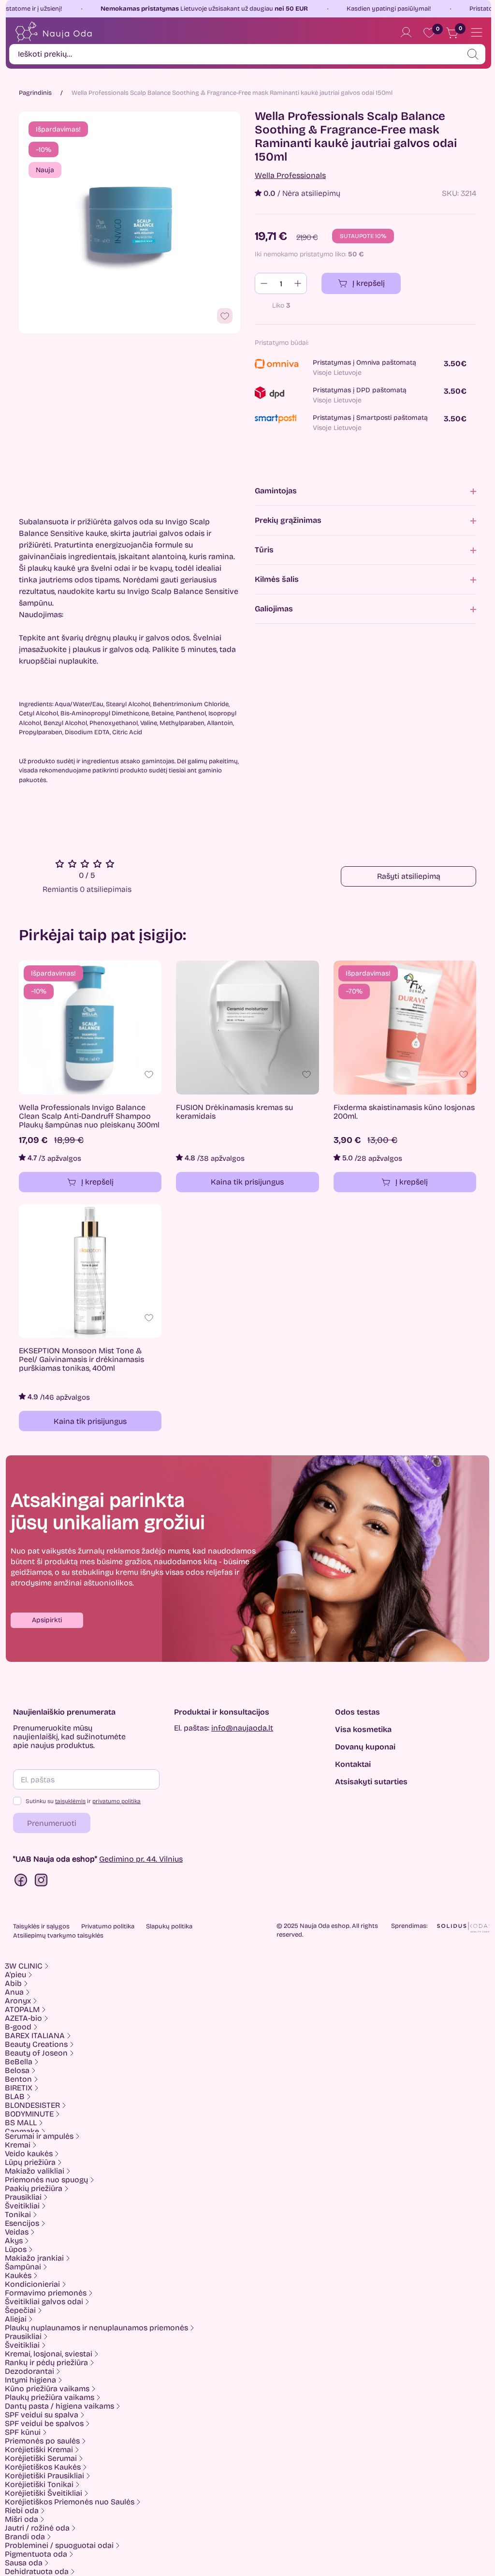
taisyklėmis (70, 1801)
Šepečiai (20, 2310)
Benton (18, 2079)
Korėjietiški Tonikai (39, 2485)
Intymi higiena (30, 2380)
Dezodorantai (29, 2371)
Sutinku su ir (83, 1801)
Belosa (17, 2071)
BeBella (19, 2062)
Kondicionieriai (32, 2284)
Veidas (17, 2232)
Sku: (450, 193)
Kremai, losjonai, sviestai (49, 2354)
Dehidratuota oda (37, 2572)
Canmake (22, 2132)
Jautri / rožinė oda (37, 2528)
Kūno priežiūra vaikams (47, 2389)
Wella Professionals (290, 176)
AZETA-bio (23, 2018)
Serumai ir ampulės (39, 2136)
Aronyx (18, 2001)
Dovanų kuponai (365, 1747)
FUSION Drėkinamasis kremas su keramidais (234, 1112)
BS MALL (21, 2123)
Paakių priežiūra (34, 2189)
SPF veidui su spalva (42, 2415)
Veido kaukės (29, 2154)
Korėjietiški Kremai (39, 2450)
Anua (14, 1992)
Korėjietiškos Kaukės (43, 2467)
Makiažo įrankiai (34, 2258)
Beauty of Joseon (36, 2053)
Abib (13, 1984)
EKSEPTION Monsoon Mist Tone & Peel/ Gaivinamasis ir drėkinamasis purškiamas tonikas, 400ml (81, 1360)
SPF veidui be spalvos (44, 2424)
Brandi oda (25, 2537)
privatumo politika (116, 1801)
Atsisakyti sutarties (371, 1782)
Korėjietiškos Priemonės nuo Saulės (70, 2502)
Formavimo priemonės (46, 2293)
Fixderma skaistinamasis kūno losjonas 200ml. (404, 1112)
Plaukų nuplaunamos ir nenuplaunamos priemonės (96, 2328)
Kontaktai (353, 1764)
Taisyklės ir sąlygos (41, 1926)
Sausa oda (24, 2563)
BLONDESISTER (32, 2105)
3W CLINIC (24, 1966)
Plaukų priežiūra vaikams (50, 2398)
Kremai (18, 2145)
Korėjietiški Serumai (41, 2458)
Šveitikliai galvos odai (44, 2302)
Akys (14, 2241)
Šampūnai (23, 2267)
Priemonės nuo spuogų (46, 2180)
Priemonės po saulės (42, 2441)
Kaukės (18, 2276)
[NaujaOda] (53, 32)
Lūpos (16, 2250)
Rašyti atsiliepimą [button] (409, 876)
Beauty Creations (36, 2044)
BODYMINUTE (29, 2114)
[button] (47, 1620)
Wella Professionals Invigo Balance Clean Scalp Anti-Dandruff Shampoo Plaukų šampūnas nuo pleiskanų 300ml (89, 1116)
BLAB (15, 2097)
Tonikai (18, 2215)
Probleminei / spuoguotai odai (59, 2546)
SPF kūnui (23, 2432)
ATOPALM (22, 2010)
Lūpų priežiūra (30, 2162)
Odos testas (357, 1712)
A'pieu (15, 1975)
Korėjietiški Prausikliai (44, 2476)
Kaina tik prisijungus (247, 1182)
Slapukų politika (169, 1926)
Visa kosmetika (363, 1730)
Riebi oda (22, 2511)
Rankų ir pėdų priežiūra (46, 2363)
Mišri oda (22, 2519)
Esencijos (22, 2223)
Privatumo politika (108, 1926)
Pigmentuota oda (36, 2554)
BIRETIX (19, 2088)
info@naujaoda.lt (242, 1728)
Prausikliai (23, 2197)
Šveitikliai (22, 2206)
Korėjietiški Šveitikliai (44, 2493)
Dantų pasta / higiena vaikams (59, 2406)
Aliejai (16, 2319)
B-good (18, 2027)
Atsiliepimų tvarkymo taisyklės (58, 1936)
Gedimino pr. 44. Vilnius (141, 1859)
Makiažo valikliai (35, 2171)
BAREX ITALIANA (35, 2036)
